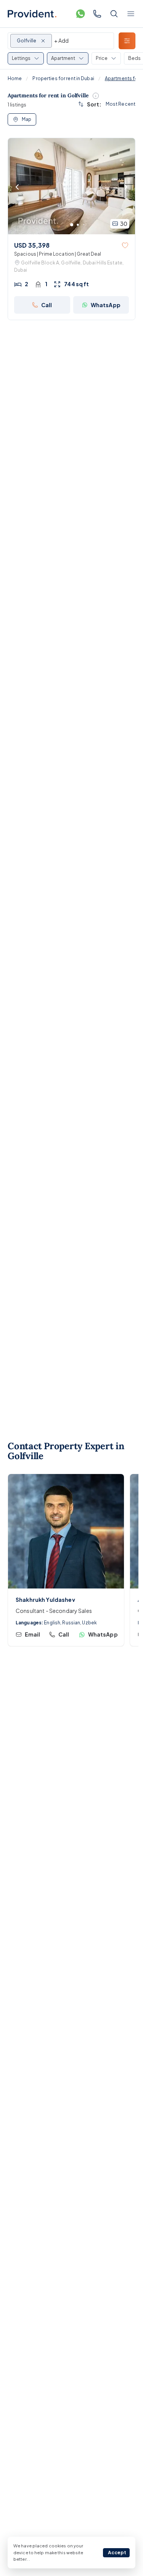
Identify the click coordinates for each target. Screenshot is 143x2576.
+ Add (61, 40)
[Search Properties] (114, 14)
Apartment (63, 58)
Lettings (21, 58)
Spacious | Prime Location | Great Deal (58, 254)
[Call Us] (97, 14)
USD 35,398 (32, 245)
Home (15, 78)
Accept (117, 2553)
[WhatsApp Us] (80, 14)
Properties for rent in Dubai (63, 78)
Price (102, 58)
